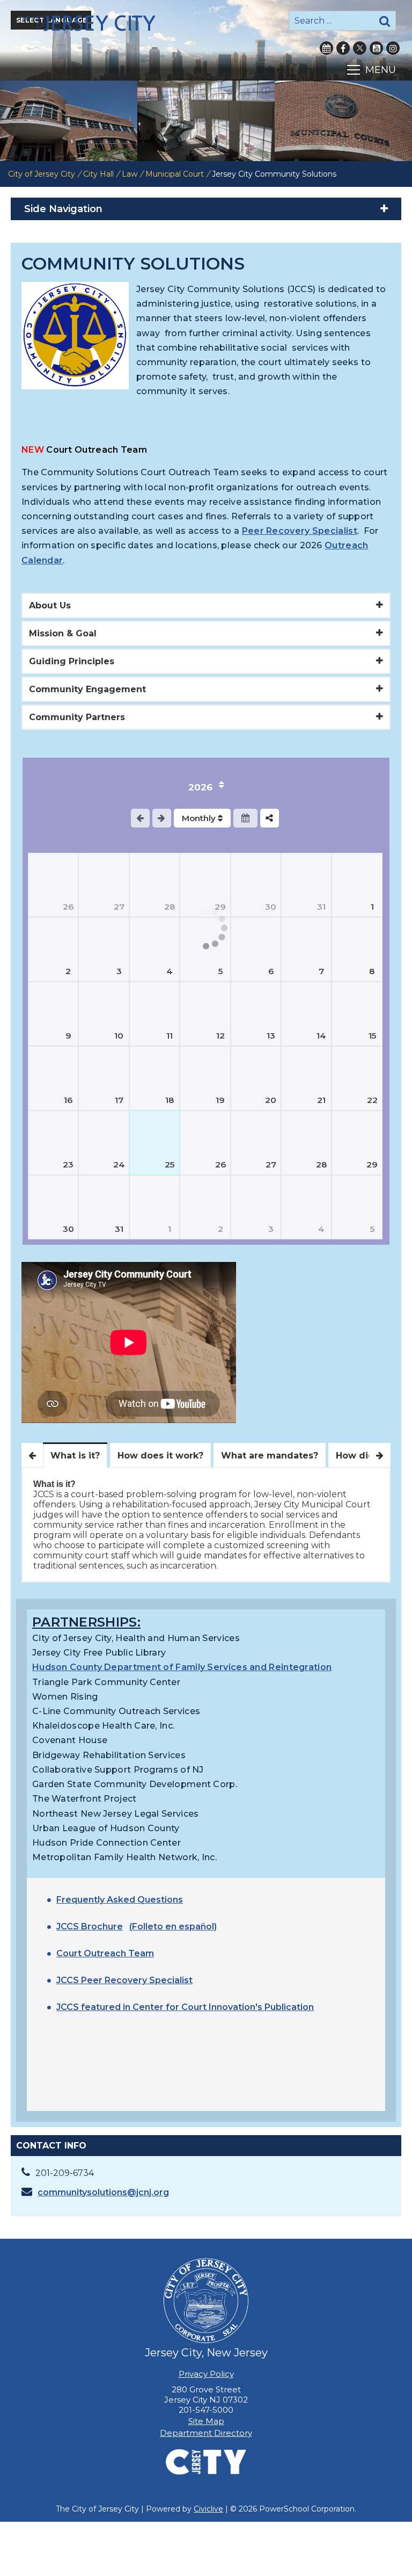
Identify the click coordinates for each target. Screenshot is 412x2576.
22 (372, 1100)
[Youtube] (376, 48)
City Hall (98, 174)
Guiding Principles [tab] (72, 661)
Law (130, 174)
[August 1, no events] (357, 885)
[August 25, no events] (154, 1143)
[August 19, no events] (205, 1078)
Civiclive (208, 2509)
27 (119, 907)
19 (220, 1100)
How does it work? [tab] (160, 1456)
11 (170, 1036)
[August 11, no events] (154, 1014)
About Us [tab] (50, 605)
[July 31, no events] (306, 885)
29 (372, 1164)
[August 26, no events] (205, 1143)
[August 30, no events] (53, 1207)
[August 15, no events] (357, 1014)
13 (271, 1036)
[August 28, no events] (306, 1143)
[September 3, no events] (256, 1207)
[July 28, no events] (154, 885)
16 (68, 1100)
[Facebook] (343, 48)
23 (68, 1164)
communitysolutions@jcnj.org (103, 2192)
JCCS (69, 1980)
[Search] (385, 21)
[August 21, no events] (306, 1078)
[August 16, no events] (53, 1078)
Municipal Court (175, 174)
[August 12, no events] (205, 1014)
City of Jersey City (42, 174)
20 (271, 1100)
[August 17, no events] (104, 1078)
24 (119, 1164)
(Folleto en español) (173, 1926)
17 (119, 1100)
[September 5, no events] (357, 1207)
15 (372, 1036)
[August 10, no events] (104, 1014)
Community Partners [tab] (77, 717)
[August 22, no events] (357, 1078)
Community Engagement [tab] (87, 689)
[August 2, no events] (53, 949)
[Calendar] (326, 48)
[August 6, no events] (256, 949)
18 (170, 1100)
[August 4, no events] (154, 949)
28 (170, 907)
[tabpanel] (206, 1525)
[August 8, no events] (357, 949)
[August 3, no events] (104, 949)
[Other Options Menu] (270, 818)
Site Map (206, 2421)
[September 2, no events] (205, 1207)
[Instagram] (393, 48)
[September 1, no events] (154, 1207)
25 (170, 1164)
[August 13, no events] (256, 1014)
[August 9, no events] (53, 1014)
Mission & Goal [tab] (63, 633)
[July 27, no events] (104, 885)
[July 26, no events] (53, 885)
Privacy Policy (206, 2374)
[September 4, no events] (306, 1207)
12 (220, 1036)
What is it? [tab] (75, 1456)
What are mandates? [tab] (270, 1456)
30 (271, 907)
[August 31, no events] (104, 1207)
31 (321, 907)
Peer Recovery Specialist (300, 531)
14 (321, 1036)
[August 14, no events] (306, 1014)
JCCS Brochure (90, 1926)
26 (68, 907)
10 (119, 1036)
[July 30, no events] (256, 885)
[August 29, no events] (357, 1143)
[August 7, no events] (306, 949)
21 (321, 1100)
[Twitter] (360, 48)
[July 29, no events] (205, 885)
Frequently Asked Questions (120, 1900)
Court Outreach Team (105, 1953)
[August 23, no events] (53, 1143)
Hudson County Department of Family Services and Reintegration (182, 1667)
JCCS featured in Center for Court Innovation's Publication (185, 2007)
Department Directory (206, 2433)
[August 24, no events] (104, 1143)
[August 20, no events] (256, 1078)
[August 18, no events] (154, 1078)
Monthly (200, 818)
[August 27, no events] (256, 1143)
